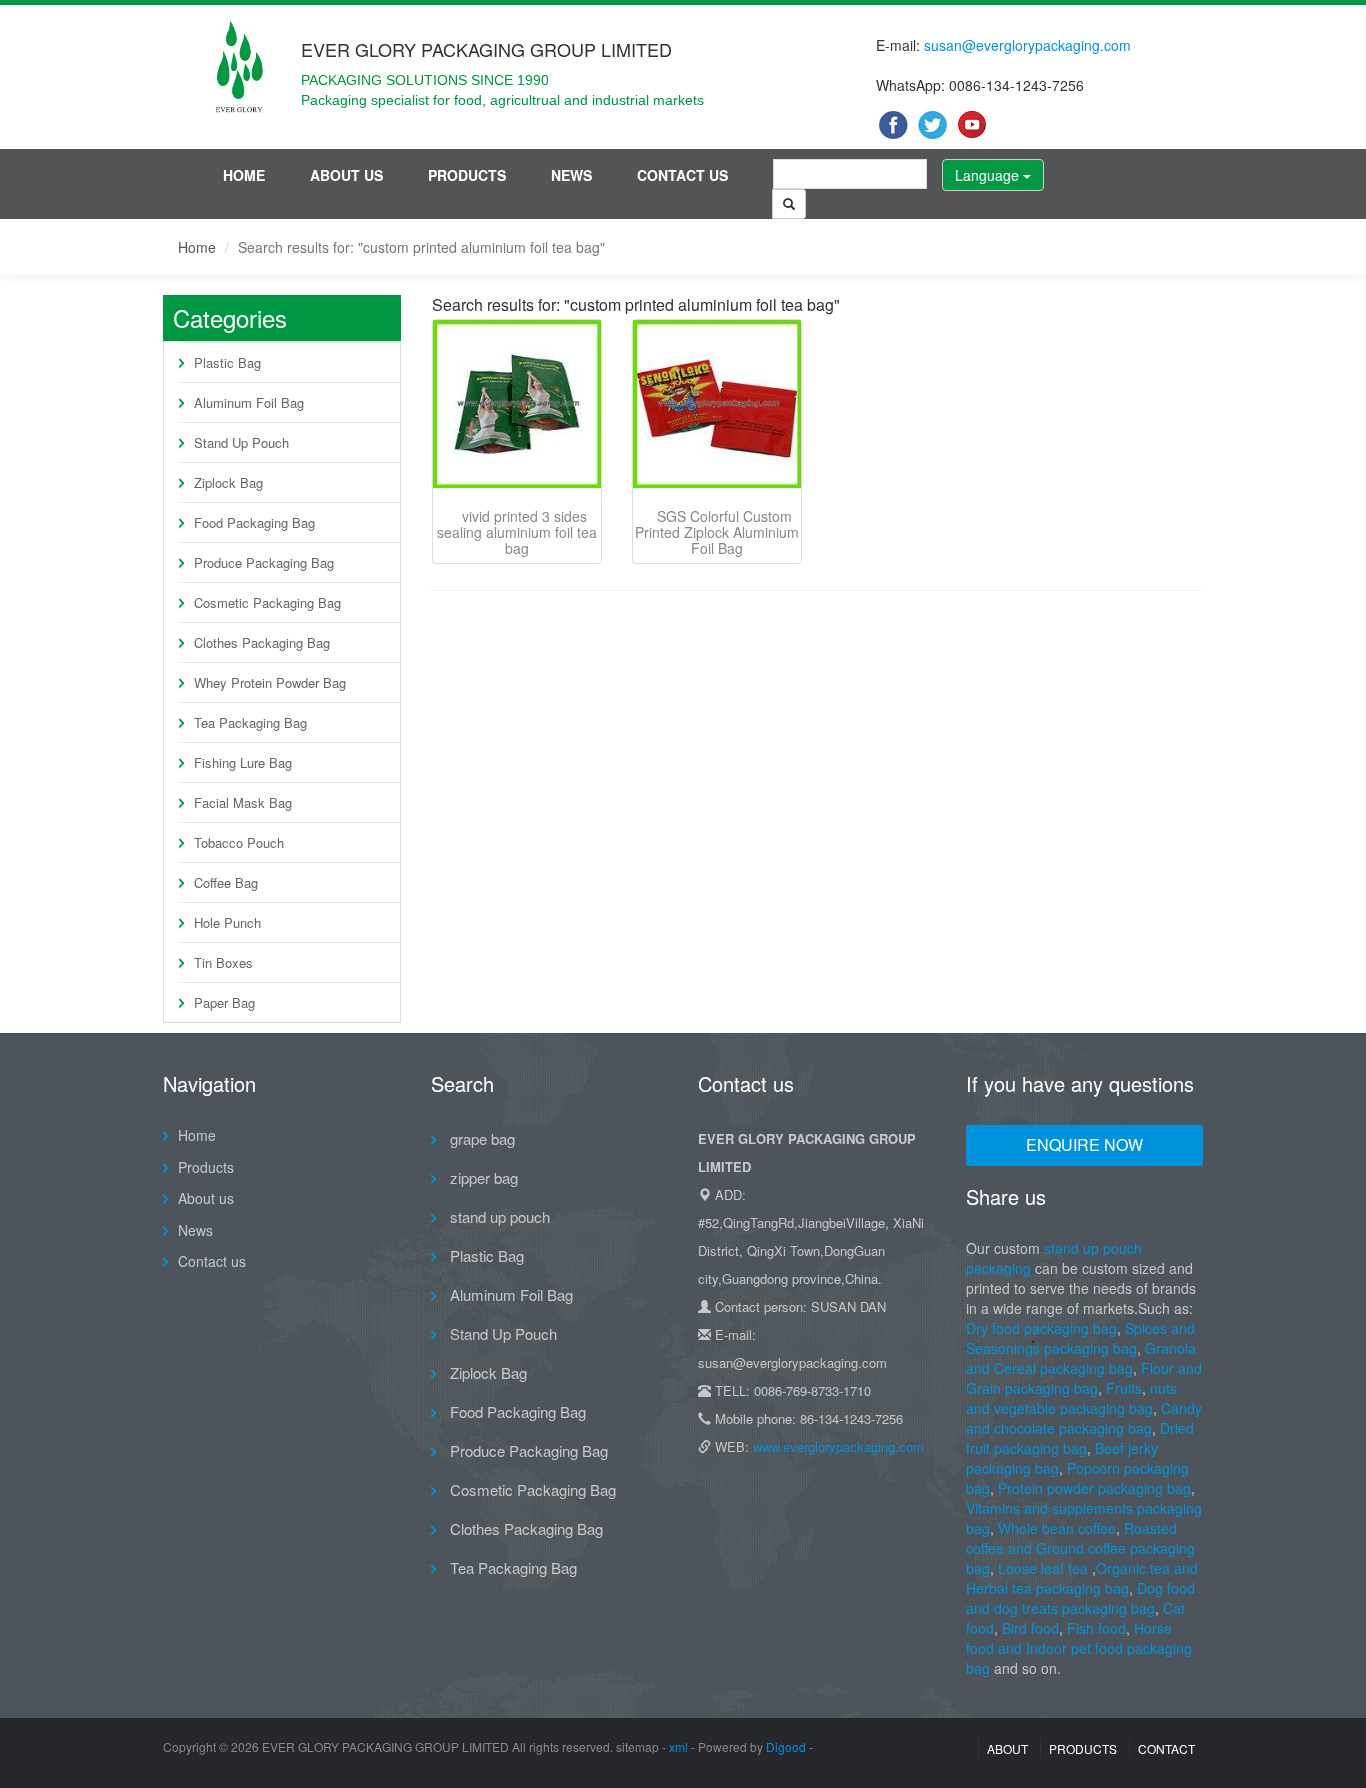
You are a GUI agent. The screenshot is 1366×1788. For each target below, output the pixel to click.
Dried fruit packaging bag (1080, 1438)
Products (467, 175)
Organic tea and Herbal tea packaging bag (1082, 1578)
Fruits (1124, 1388)
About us (346, 175)
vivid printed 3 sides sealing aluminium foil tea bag (517, 532)
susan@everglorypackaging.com (1027, 45)
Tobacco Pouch (239, 842)
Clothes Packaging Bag (262, 642)
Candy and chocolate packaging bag (1084, 1418)
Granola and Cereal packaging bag (1081, 1358)
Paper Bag (224, 1002)
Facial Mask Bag (243, 802)
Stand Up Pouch (241, 442)
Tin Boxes (223, 962)
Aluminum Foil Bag (249, 402)
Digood (786, 1746)
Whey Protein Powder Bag (270, 682)
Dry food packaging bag (1041, 1328)
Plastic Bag (227, 362)
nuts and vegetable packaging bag (1071, 1398)
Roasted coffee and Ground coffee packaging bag (1080, 1548)
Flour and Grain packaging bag (1084, 1378)
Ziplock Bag (228, 482)
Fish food (1096, 1628)
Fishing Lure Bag (243, 762)
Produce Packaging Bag (264, 562)
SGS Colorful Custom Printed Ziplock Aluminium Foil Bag (717, 532)
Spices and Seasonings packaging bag (1080, 1338)
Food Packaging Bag (254, 522)
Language (989, 175)
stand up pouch (498, 1216)
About (1007, 1748)
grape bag (480, 1138)
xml (678, 1746)
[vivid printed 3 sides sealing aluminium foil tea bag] (517, 404)
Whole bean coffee (1057, 1528)
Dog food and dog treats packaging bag (1080, 1598)
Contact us (682, 175)
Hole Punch (227, 922)
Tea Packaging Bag (250, 722)
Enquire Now (1084, 1144)
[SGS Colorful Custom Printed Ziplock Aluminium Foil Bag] (717, 404)
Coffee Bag (226, 882)
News (571, 175)
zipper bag (482, 1177)
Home (244, 175)
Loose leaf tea (1043, 1568)
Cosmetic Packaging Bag (267, 602)
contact (1166, 1748)
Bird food (1030, 1628)
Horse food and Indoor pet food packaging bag (1079, 1648)
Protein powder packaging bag (1094, 1488)
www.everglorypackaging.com (838, 1446)
